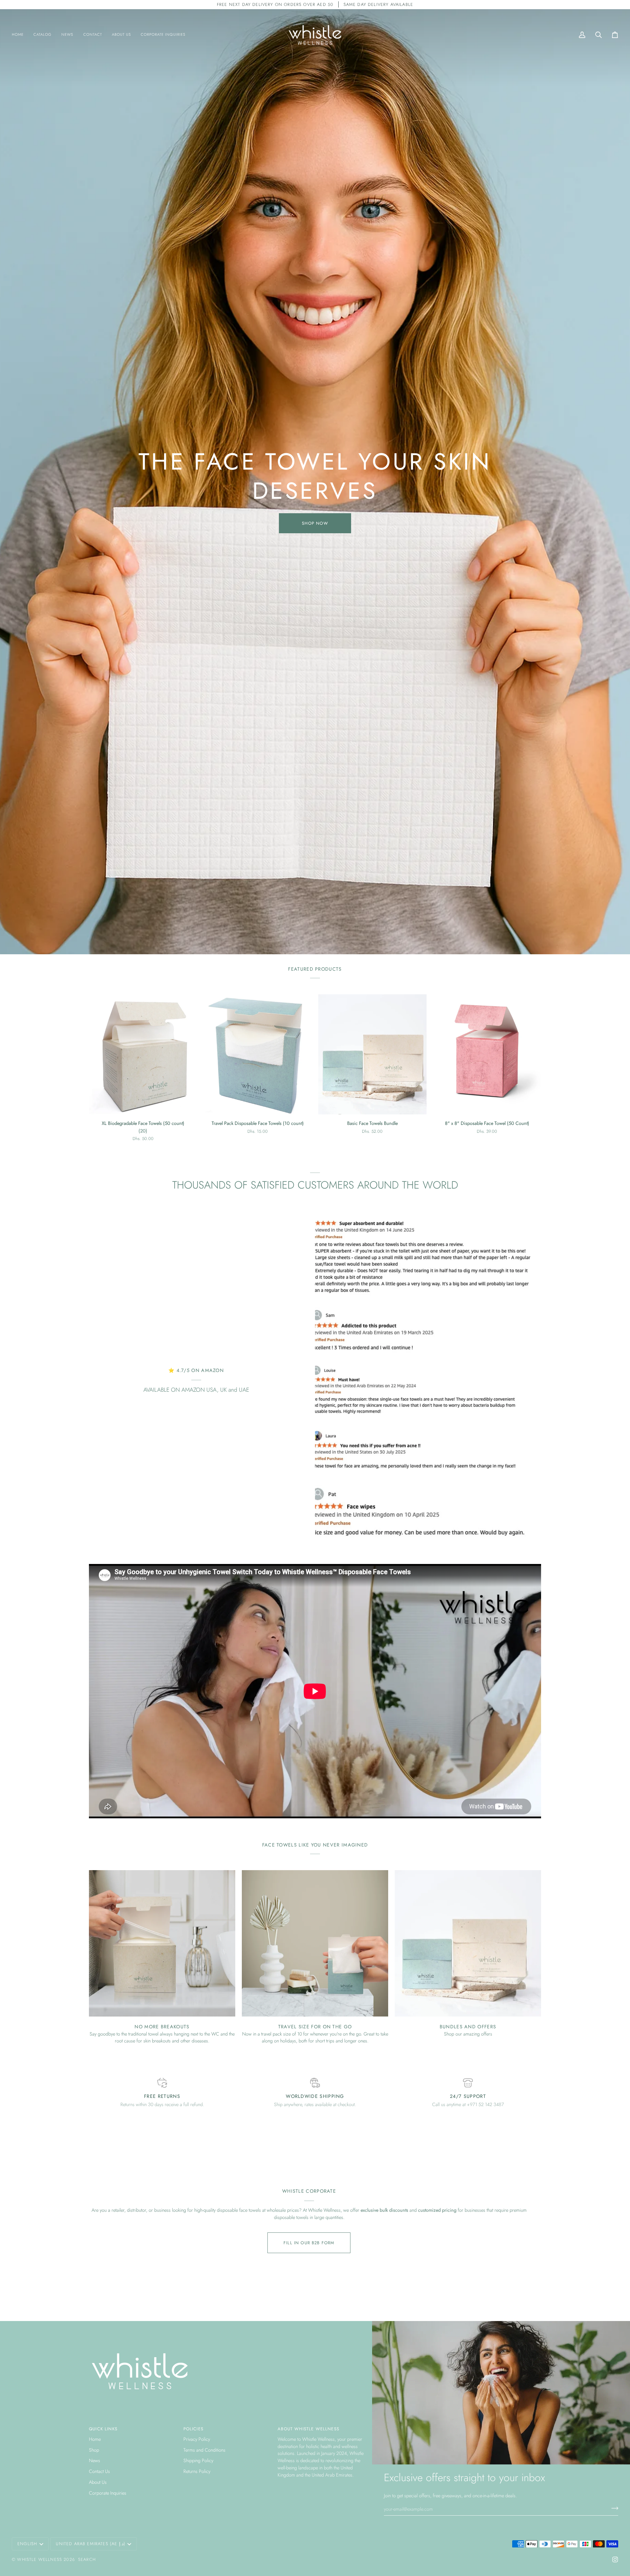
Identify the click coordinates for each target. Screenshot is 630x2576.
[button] (143, 1131)
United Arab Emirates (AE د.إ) (90, 2544)
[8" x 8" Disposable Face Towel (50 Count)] (487, 1054)
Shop (94, 2450)
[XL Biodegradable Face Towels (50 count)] (143, 1054)
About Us (98, 2482)
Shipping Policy (198, 2460)
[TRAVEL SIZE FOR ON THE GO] (315, 1943)
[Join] (613, 2508)
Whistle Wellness (40, 2559)
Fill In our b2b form (309, 2243)
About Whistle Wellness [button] (308, 2429)
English (27, 2544)
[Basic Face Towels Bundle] (372, 1054)
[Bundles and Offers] (468, 1943)
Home (95, 2439)
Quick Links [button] (103, 2429)
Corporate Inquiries (108, 2493)
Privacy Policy (197, 2439)
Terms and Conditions (204, 2450)
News (94, 2460)
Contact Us (99, 2471)
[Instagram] (615, 2560)
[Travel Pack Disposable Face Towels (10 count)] (258, 1054)
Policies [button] (193, 2429)
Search (87, 2559)
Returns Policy (197, 2471)
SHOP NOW (315, 523)
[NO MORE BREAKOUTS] (162, 1943)
